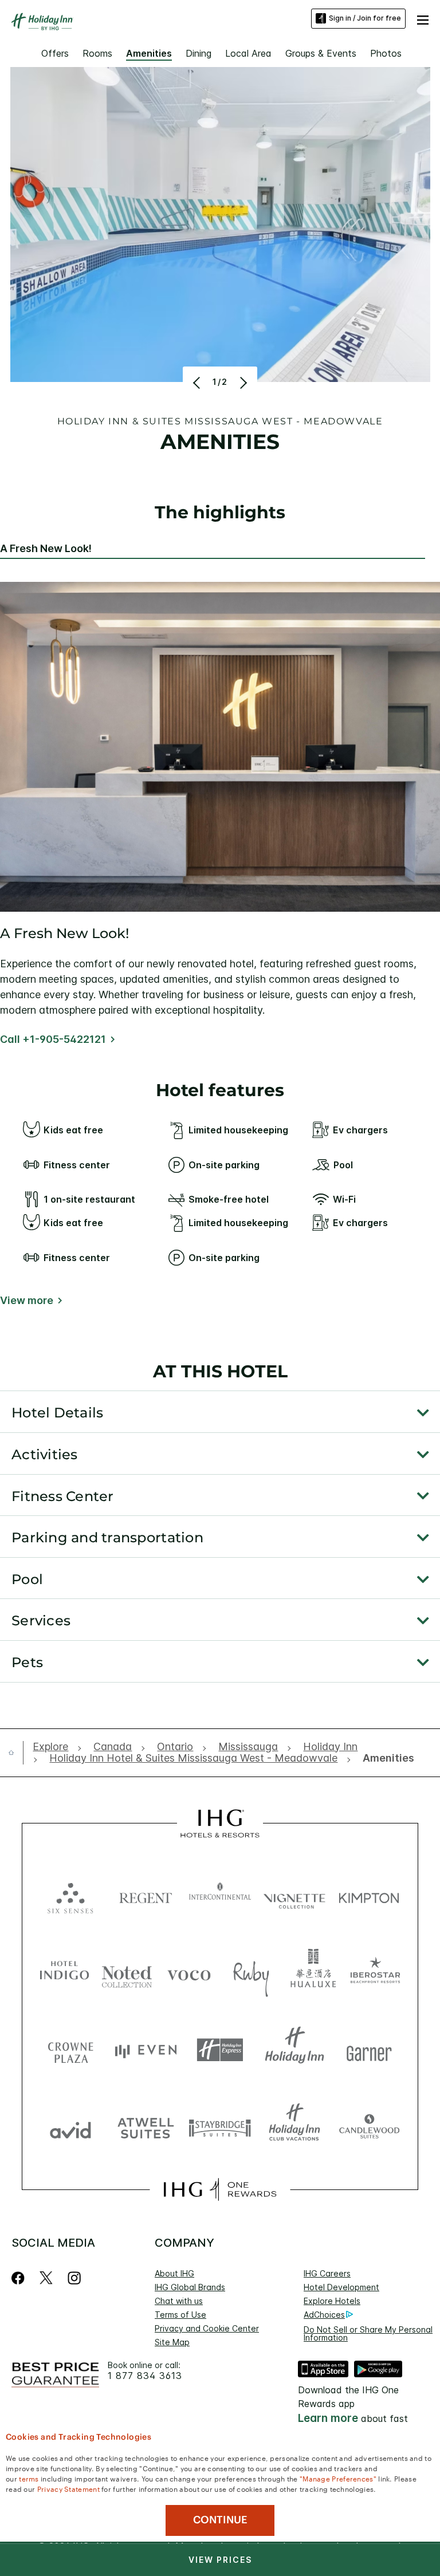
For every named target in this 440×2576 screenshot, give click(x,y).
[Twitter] (46, 2278)
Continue (220, 2520)
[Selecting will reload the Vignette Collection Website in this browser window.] (294, 1895)
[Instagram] (74, 2278)
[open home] (16, 1752)
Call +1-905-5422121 (53, 1039)
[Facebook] (20, 2278)
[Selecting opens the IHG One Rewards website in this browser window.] (220, 2189)
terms (29, 2478)
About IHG (174, 2273)
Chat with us (179, 2301)
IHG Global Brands (190, 2287)
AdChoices (324, 2315)
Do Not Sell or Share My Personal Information (368, 2333)
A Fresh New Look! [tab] (46, 549)
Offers (55, 53)
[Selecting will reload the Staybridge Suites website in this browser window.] (220, 2127)
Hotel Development (341, 2287)
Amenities (149, 53)
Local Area (248, 53)
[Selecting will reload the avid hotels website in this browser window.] (70, 2127)
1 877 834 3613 (145, 2376)
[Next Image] (242, 383)
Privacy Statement (68, 2488)
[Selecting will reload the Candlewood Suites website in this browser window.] (369, 2127)
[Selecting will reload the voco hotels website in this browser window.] (189, 1973)
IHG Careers (327, 2273)
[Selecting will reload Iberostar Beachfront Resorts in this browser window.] (376, 1973)
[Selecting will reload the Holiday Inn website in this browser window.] (294, 2050)
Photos (386, 53)
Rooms (97, 53)
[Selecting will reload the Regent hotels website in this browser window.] (146, 1895)
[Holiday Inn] (42, 22)
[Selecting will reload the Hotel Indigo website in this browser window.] (64, 1973)
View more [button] (27, 1301)
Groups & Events (321, 53)
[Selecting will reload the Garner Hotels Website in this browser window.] (369, 2050)
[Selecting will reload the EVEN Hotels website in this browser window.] (146, 2050)
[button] (423, 18)
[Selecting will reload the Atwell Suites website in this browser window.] (146, 2127)
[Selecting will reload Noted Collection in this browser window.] (127, 1973)
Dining (199, 53)
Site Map (172, 2342)
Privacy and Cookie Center (207, 2328)
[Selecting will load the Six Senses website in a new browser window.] (70, 1895)
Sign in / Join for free (365, 18)
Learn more (328, 2418)
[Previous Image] (198, 383)
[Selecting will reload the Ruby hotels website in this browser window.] (251, 1973)
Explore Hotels (332, 2301)
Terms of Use (180, 2315)
